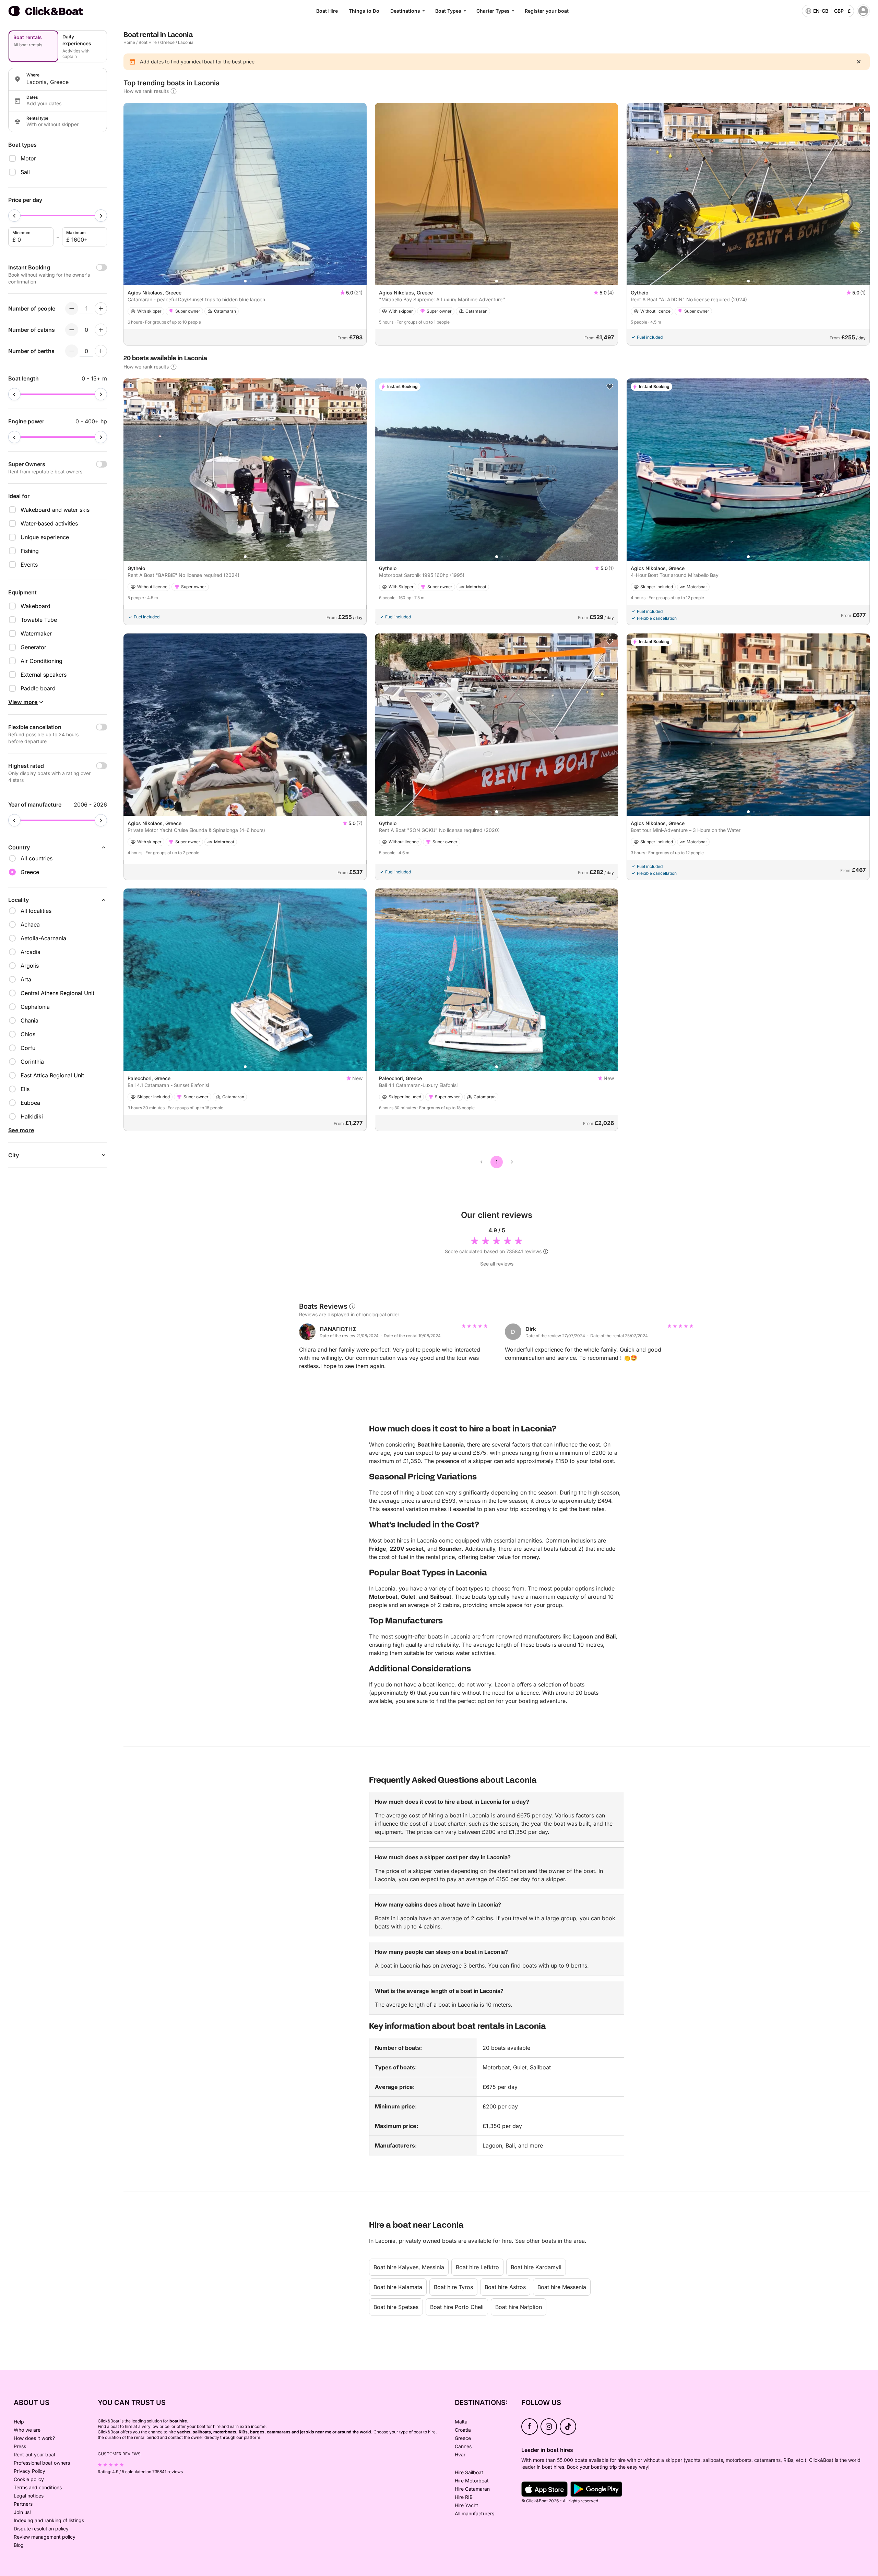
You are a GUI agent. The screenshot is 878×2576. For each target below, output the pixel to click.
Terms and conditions (38, 2487)
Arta (26, 979)
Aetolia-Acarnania (43, 938)
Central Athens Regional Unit (57, 993)
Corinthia (32, 1062)
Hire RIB (464, 2497)
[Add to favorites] (862, 111)
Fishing (30, 551)
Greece (167, 42)
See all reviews (497, 1264)
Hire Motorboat (472, 2481)
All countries (37, 858)
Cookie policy (29, 2479)
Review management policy (45, 2537)
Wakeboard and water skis (55, 510)
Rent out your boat (35, 2454)
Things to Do (364, 11)
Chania (29, 1020)
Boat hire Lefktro (477, 2267)
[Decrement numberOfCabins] (72, 330)
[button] (245, 281)
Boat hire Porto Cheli (457, 2307)
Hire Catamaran (472, 2489)
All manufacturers (474, 2513)
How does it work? (34, 2438)
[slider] (14, 216)
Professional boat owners (42, 2463)
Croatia (463, 2430)
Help (19, 2422)
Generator (33, 647)
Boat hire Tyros (453, 2287)
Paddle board (38, 688)
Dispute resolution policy (41, 2529)
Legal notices (29, 2496)
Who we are (27, 2430)
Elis (25, 1089)
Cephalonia (35, 1007)
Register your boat (547, 11)
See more (21, 1130)
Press (20, 2446)
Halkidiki (32, 1116)
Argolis (30, 966)
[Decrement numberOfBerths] (72, 351)
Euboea (30, 1103)
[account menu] (863, 11)
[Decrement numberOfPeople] (72, 309)
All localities (36, 911)
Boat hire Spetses (396, 2307)
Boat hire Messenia (562, 2287)
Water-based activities (49, 523)
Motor (28, 158)
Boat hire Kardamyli (536, 2267)
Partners (23, 2504)
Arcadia (31, 952)
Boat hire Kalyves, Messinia (409, 2267)
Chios (28, 1034)
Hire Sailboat (469, 2472)
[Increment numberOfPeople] (101, 309)
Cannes (463, 2446)
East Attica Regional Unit (52, 1075)
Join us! (22, 2512)
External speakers (44, 675)
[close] (859, 62)
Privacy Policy (29, 2471)
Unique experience (45, 537)
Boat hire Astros (505, 2287)
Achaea (30, 924)
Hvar (460, 2454)
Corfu (28, 1048)
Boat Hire (327, 11)
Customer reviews (119, 2454)
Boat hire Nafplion (519, 2307)
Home (129, 42)
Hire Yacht (466, 2505)
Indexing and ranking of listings (49, 2520)
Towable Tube (39, 620)
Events (29, 565)
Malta (461, 2422)
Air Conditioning (41, 661)
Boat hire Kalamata (398, 2287)
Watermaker (36, 633)
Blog (19, 2545)
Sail (25, 172)
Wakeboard (35, 606)
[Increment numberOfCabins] (101, 330)
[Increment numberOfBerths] (101, 351)
